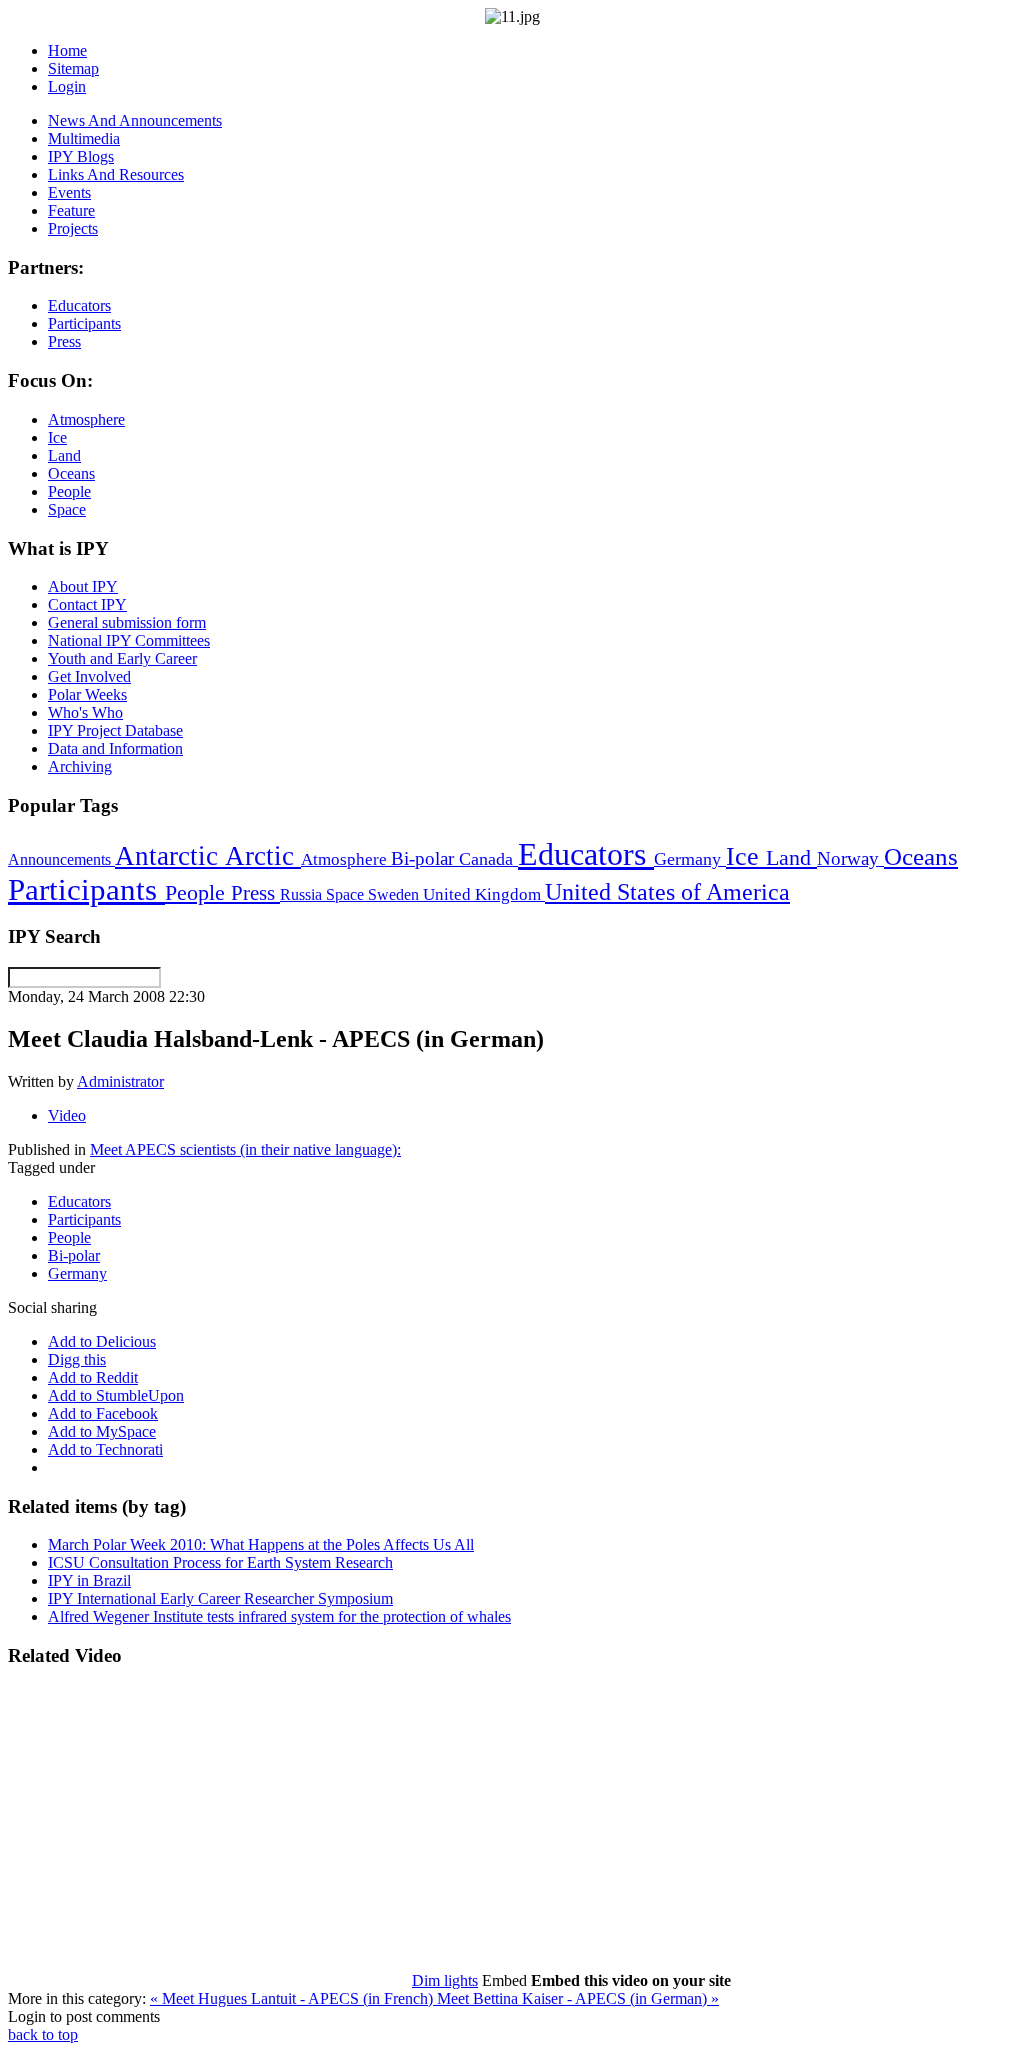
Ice (746, 856)
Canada (488, 859)
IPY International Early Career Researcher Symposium (220, 1598)
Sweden (395, 894)
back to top (43, 2034)
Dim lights (445, 1980)
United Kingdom (484, 894)
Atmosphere (346, 859)
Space (347, 894)
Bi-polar (425, 858)
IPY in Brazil (89, 1580)
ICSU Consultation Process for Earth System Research (220, 1562)
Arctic (263, 856)
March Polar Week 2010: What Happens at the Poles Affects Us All (261, 1544)
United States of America (667, 892)
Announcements (61, 859)
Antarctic (170, 856)
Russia (303, 894)
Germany (690, 859)
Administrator (120, 1081)
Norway (850, 858)
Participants (86, 890)
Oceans (921, 856)
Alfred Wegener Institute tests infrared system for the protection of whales (279, 1616)
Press (255, 893)
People (198, 893)
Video (67, 1115)
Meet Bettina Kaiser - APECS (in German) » (578, 1998)
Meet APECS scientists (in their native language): (245, 1149)
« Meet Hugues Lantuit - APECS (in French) (293, 1998)
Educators (586, 854)
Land (791, 857)
